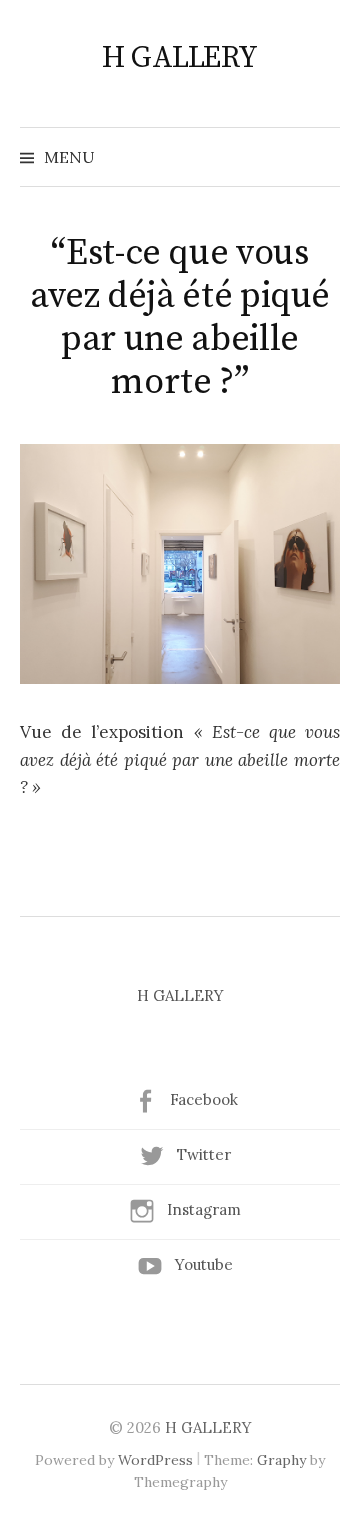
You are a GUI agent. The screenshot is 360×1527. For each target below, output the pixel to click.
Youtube (204, 1264)
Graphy (281, 1460)
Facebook (204, 1099)
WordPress (155, 1460)
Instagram (204, 1209)
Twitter (204, 1154)
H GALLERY (180, 58)
